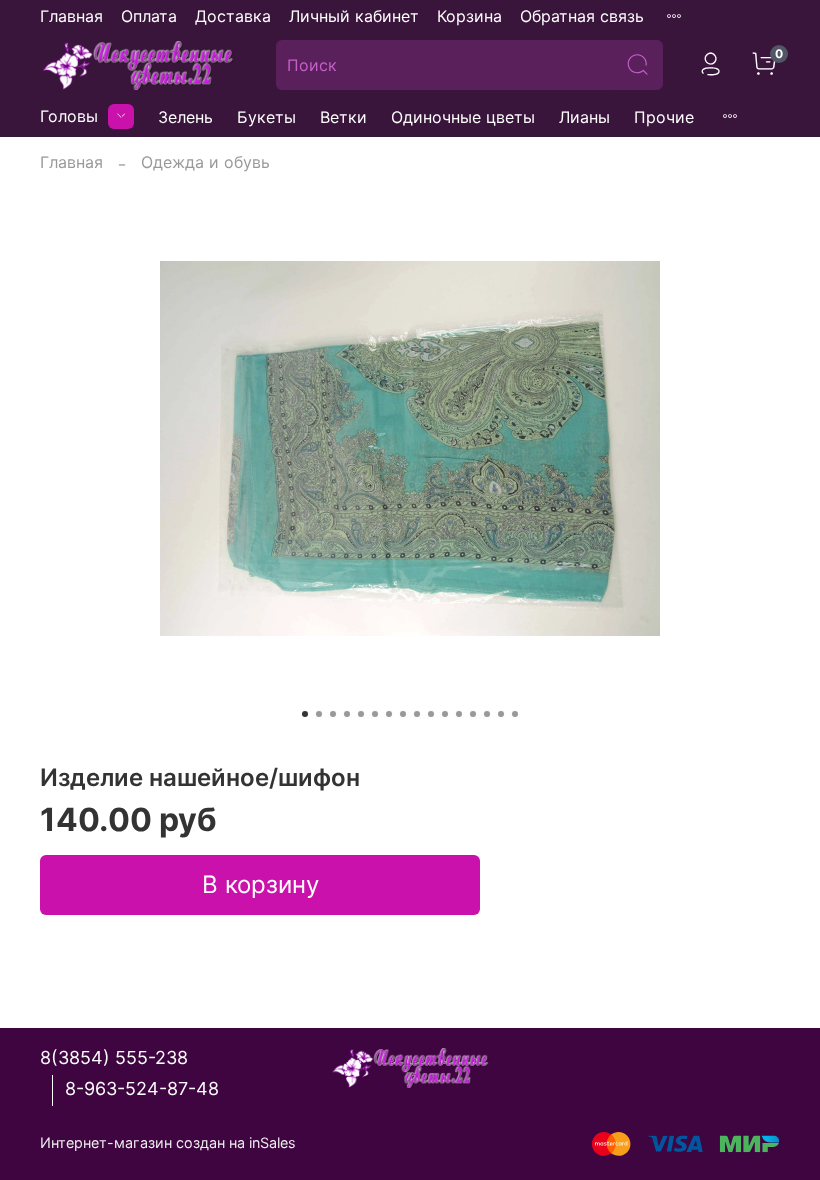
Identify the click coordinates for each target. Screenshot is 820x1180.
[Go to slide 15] (501, 714)
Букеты (266, 117)
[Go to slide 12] (459, 714)
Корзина (469, 16)
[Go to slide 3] (333, 714)
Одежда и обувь (205, 162)
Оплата (149, 16)
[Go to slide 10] (431, 714)
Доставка (233, 16)
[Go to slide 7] (389, 714)
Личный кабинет (354, 16)
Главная (71, 16)
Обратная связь (582, 16)
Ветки (343, 117)
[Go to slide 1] (305, 714)
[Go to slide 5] (361, 714)
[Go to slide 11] (445, 714)
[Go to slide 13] (473, 714)
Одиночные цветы (463, 117)
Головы (69, 116)
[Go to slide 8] (403, 714)
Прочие (664, 117)
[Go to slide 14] (487, 714)
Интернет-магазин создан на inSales (168, 1142)
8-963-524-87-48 (142, 1088)
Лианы (584, 117)
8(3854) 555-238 (114, 1057)
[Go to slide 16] (515, 714)
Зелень (185, 117)
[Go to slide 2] (319, 714)
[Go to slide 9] (417, 714)
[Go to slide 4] (347, 714)
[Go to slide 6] (375, 714)
